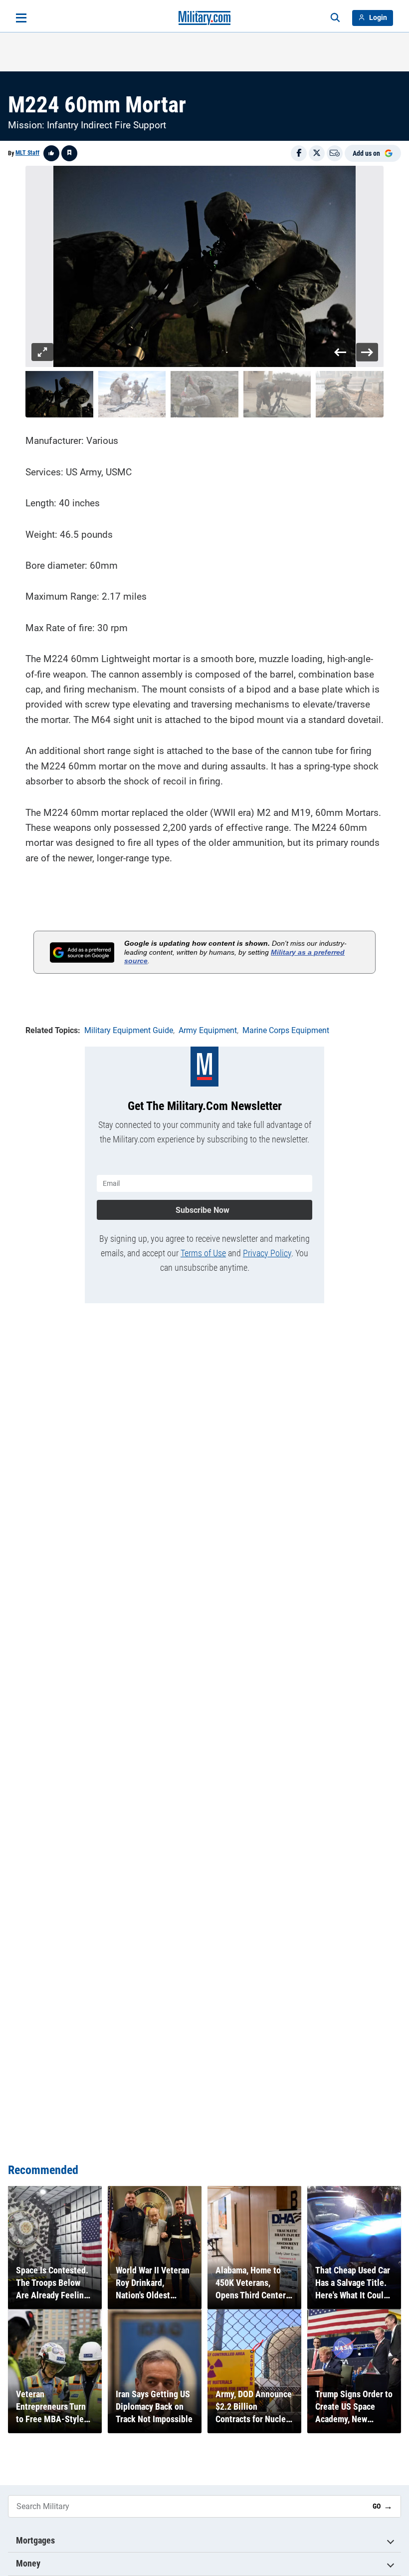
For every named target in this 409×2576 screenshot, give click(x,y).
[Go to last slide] (340, 352)
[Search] (335, 18)
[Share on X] (317, 153)
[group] (204, 267)
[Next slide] (367, 352)
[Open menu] (21, 18)
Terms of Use (203, 1253)
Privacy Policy (267, 1253)
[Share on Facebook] (299, 153)
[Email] (335, 153)
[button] (59, 394)
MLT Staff (27, 153)
